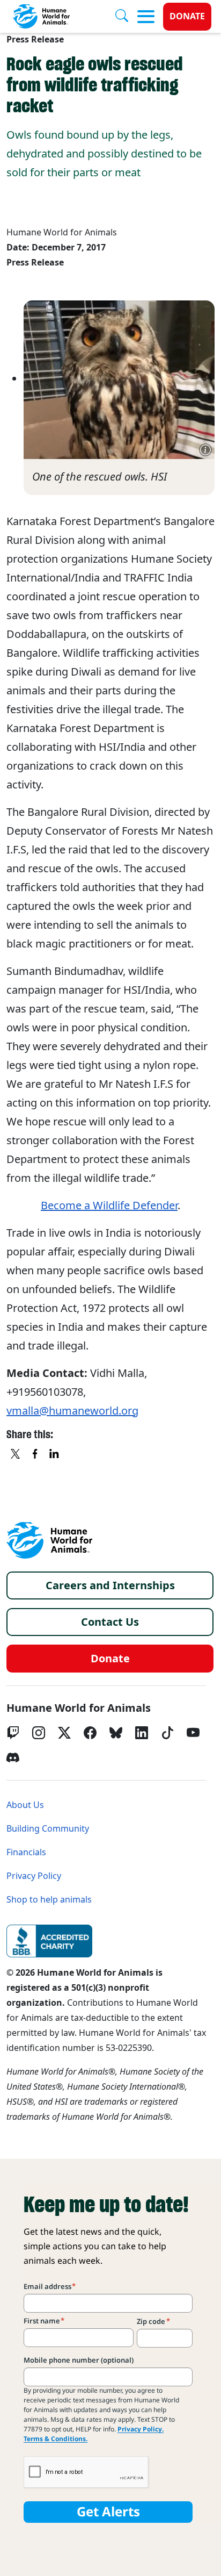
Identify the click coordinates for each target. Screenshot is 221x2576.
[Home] (49, 1540)
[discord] (13, 1757)
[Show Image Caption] (205, 450)
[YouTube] (193, 1733)
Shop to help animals (49, 1900)
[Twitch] (13, 1733)
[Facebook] (90, 1733)
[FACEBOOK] (35, 1455)
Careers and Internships (110, 1585)
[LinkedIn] (142, 1733)
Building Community (48, 1829)
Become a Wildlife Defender (109, 1206)
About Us (25, 1805)
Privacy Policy (34, 1876)
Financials (26, 1852)
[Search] (126, 17)
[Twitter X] (64, 1733)
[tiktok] (167, 1733)
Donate (187, 16)
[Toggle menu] (146, 17)
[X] (16, 1455)
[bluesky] (116, 1733)
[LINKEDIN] (55, 1455)
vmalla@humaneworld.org (72, 1411)
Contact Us (110, 1622)
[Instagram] (39, 1733)
